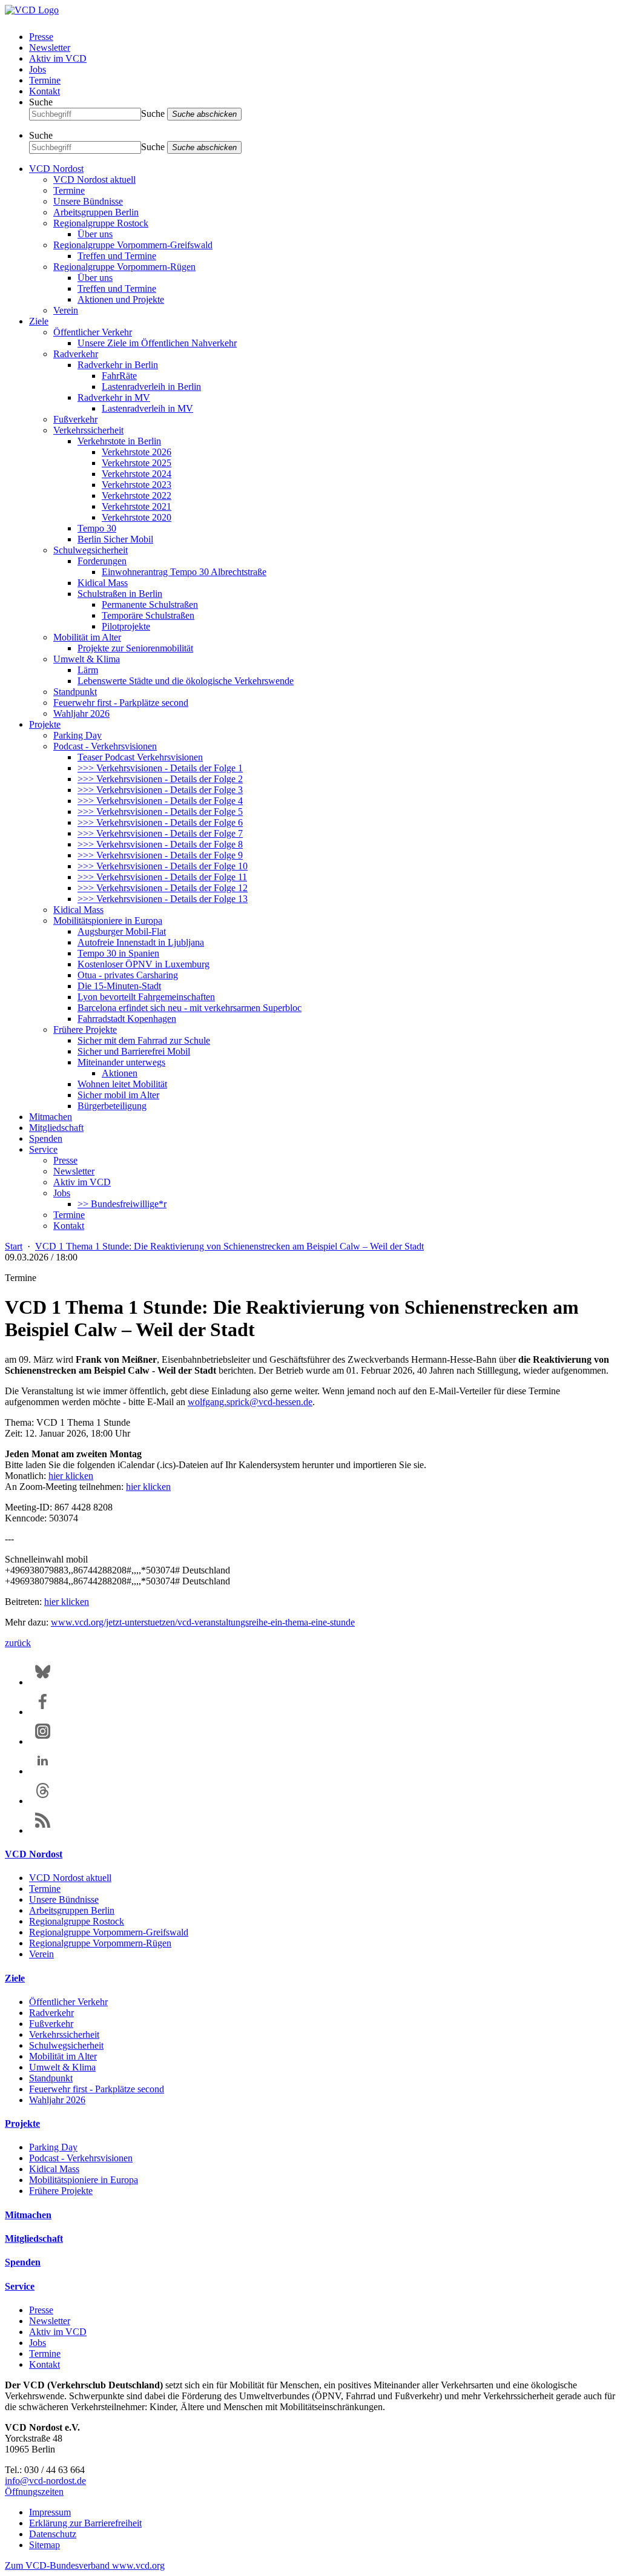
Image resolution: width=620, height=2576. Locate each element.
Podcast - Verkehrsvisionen (105, 746)
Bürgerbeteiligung (112, 1106)
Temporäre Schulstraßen (148, 615)
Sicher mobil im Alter (118, 1095)
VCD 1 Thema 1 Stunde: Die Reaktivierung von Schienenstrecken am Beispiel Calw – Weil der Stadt (229, 1246)
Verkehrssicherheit (88, 430)
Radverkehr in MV (114, 397)
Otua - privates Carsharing (128, 975)
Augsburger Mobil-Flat (122, 931)
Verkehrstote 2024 (137, 474)
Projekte (45, 724)
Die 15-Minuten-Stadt (119, 986)
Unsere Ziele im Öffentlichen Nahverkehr (157, 343)
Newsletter (50, 48)
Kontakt (45, 91)
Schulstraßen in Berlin (120, 594)
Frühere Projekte (85, 1029)
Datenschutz (53, 2534)
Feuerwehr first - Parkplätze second (121, 703)
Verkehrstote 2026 (137, 452)
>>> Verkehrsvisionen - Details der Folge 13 (163, 899)
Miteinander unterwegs (121, 1062)
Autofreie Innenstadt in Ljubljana (141, 942)
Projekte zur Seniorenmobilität (135, 648)
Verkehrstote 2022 (137, 496)
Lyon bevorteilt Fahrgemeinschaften (146, 997)
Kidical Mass (103, 583)
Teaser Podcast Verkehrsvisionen (140, 757)
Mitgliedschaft (56, 1128)
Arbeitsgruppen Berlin (96, 212)
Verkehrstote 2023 (137, 485)
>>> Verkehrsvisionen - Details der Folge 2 (160, 779)
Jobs (38, 69)
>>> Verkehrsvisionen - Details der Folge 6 (160, 822)
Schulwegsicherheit (91, 550)
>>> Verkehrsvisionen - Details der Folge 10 (163, 866)
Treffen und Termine (117, 256)
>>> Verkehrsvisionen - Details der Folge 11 (162, 877)
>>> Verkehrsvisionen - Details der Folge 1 (160, 768)
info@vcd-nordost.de (45, 2481)
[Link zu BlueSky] (43, 1682)
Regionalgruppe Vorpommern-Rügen (124, 267)
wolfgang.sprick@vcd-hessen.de (250, 1402)
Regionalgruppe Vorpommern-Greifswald (133, 245)
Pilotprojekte (126, 626)
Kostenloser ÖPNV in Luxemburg (143, 964)
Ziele (39, 321)
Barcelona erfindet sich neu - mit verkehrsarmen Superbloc (190, 1008)
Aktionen (120, 1073)
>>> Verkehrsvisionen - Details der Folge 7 (160, 833)
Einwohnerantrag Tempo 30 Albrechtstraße (184, 572)
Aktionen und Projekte (121, 299)
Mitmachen (51, 1117)
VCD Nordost (56, 169)
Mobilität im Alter (87, 637)
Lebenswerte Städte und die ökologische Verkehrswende (186, 681)
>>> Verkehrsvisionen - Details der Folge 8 (160, 844)
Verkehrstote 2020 (137, 517)
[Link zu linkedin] (43, 1771)
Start (14, 1246)
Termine (45, 80)
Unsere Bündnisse (88, 201)
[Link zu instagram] (43, 1741)
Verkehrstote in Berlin (119, 441)
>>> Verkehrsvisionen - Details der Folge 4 (160, 801)
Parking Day (77, 735)
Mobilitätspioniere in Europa (108, 921)
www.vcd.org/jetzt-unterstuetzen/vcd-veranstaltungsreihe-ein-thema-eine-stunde (203, 1622)
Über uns (95, 234)
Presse (41, 37)
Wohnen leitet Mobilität (122, 1084)
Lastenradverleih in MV (147, 408)
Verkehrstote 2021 (137, 506)
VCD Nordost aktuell (94, 180)
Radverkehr (76, 354)
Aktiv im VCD (58, 58)
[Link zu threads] (43, 1801)
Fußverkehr (75, 419)
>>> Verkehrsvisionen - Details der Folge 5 (160, 812)
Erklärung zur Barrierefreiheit (85, 2523)
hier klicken (71, 1476)
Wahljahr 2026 (81, 713)
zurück (18, 1643)
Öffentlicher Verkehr (93, 332)
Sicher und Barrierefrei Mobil (134, 1051)
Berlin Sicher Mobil (115, 539)
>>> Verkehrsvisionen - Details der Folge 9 (160, 855)
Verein (66, 310)
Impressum (50, 2512)
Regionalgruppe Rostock (101, 223)
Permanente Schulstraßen (150, 604)
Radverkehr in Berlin (118, 365)
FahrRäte (119, 376)
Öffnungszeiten (34, 2492)
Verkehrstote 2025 (137, 463)
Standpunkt (75, 692)
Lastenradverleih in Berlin (151, 387)
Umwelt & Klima (87, 659)
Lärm (88, 670)
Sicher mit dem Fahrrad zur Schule (144, 1040)
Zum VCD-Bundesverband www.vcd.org (85, 2565)
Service (43, 1149)
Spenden (46, 1138)
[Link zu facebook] (43, 1712)
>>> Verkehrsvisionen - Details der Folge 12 (163, 888)
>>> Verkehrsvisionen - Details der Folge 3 (160, 790)
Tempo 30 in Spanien (118, 953)
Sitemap (45, 2545)
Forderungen (102, 561)
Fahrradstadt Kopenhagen (127, 1019)
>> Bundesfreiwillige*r (122, 1204)
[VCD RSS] (43, 1830)
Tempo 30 (97, 528)
